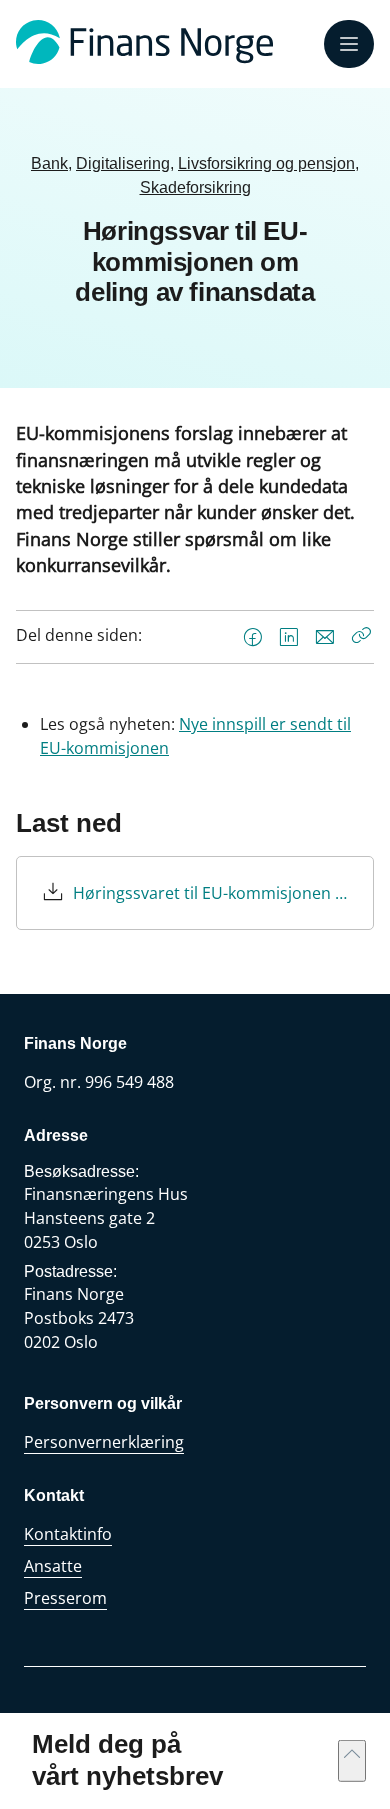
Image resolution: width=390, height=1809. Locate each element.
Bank (49, 163)
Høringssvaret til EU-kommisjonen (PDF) (211, 893)
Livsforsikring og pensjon (266, 163)
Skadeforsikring (195, 187)
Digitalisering (123, 163)
